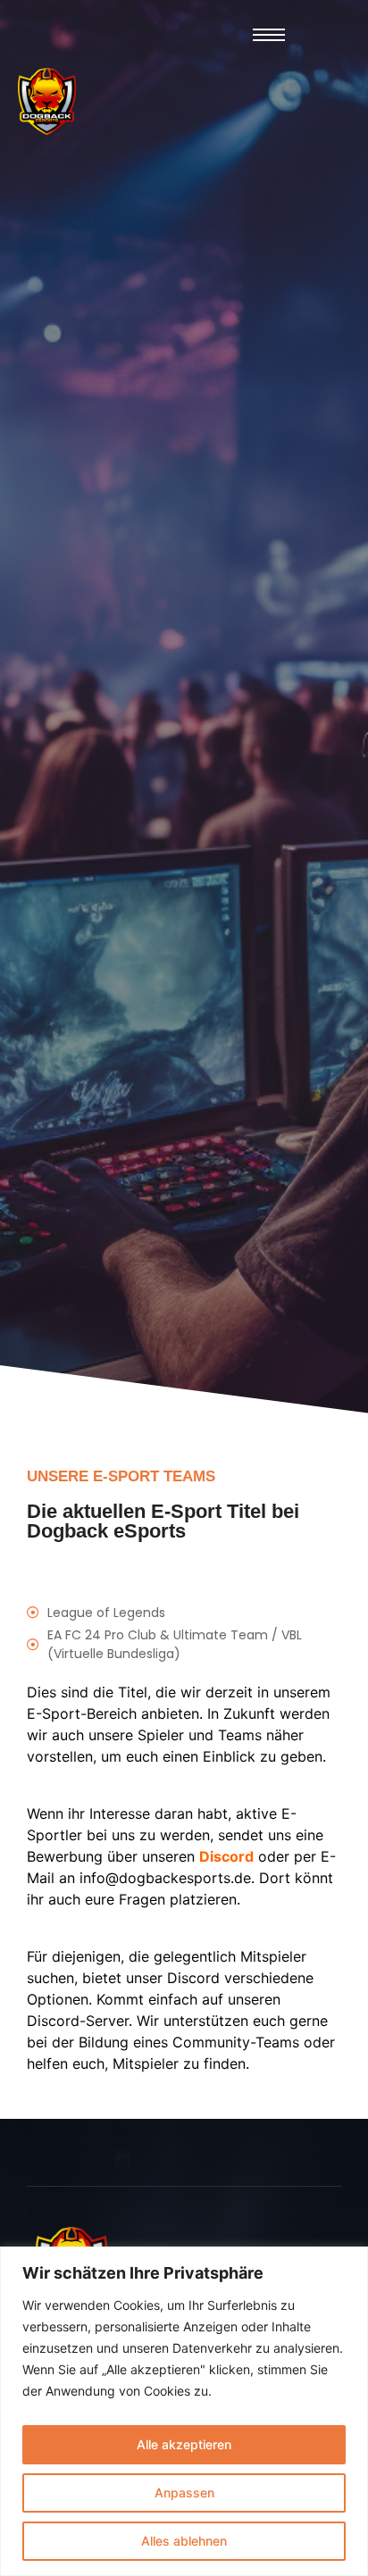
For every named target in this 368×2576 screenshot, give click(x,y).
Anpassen (184, 2493)
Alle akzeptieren (184, 2444)
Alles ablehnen (184, 2541)
